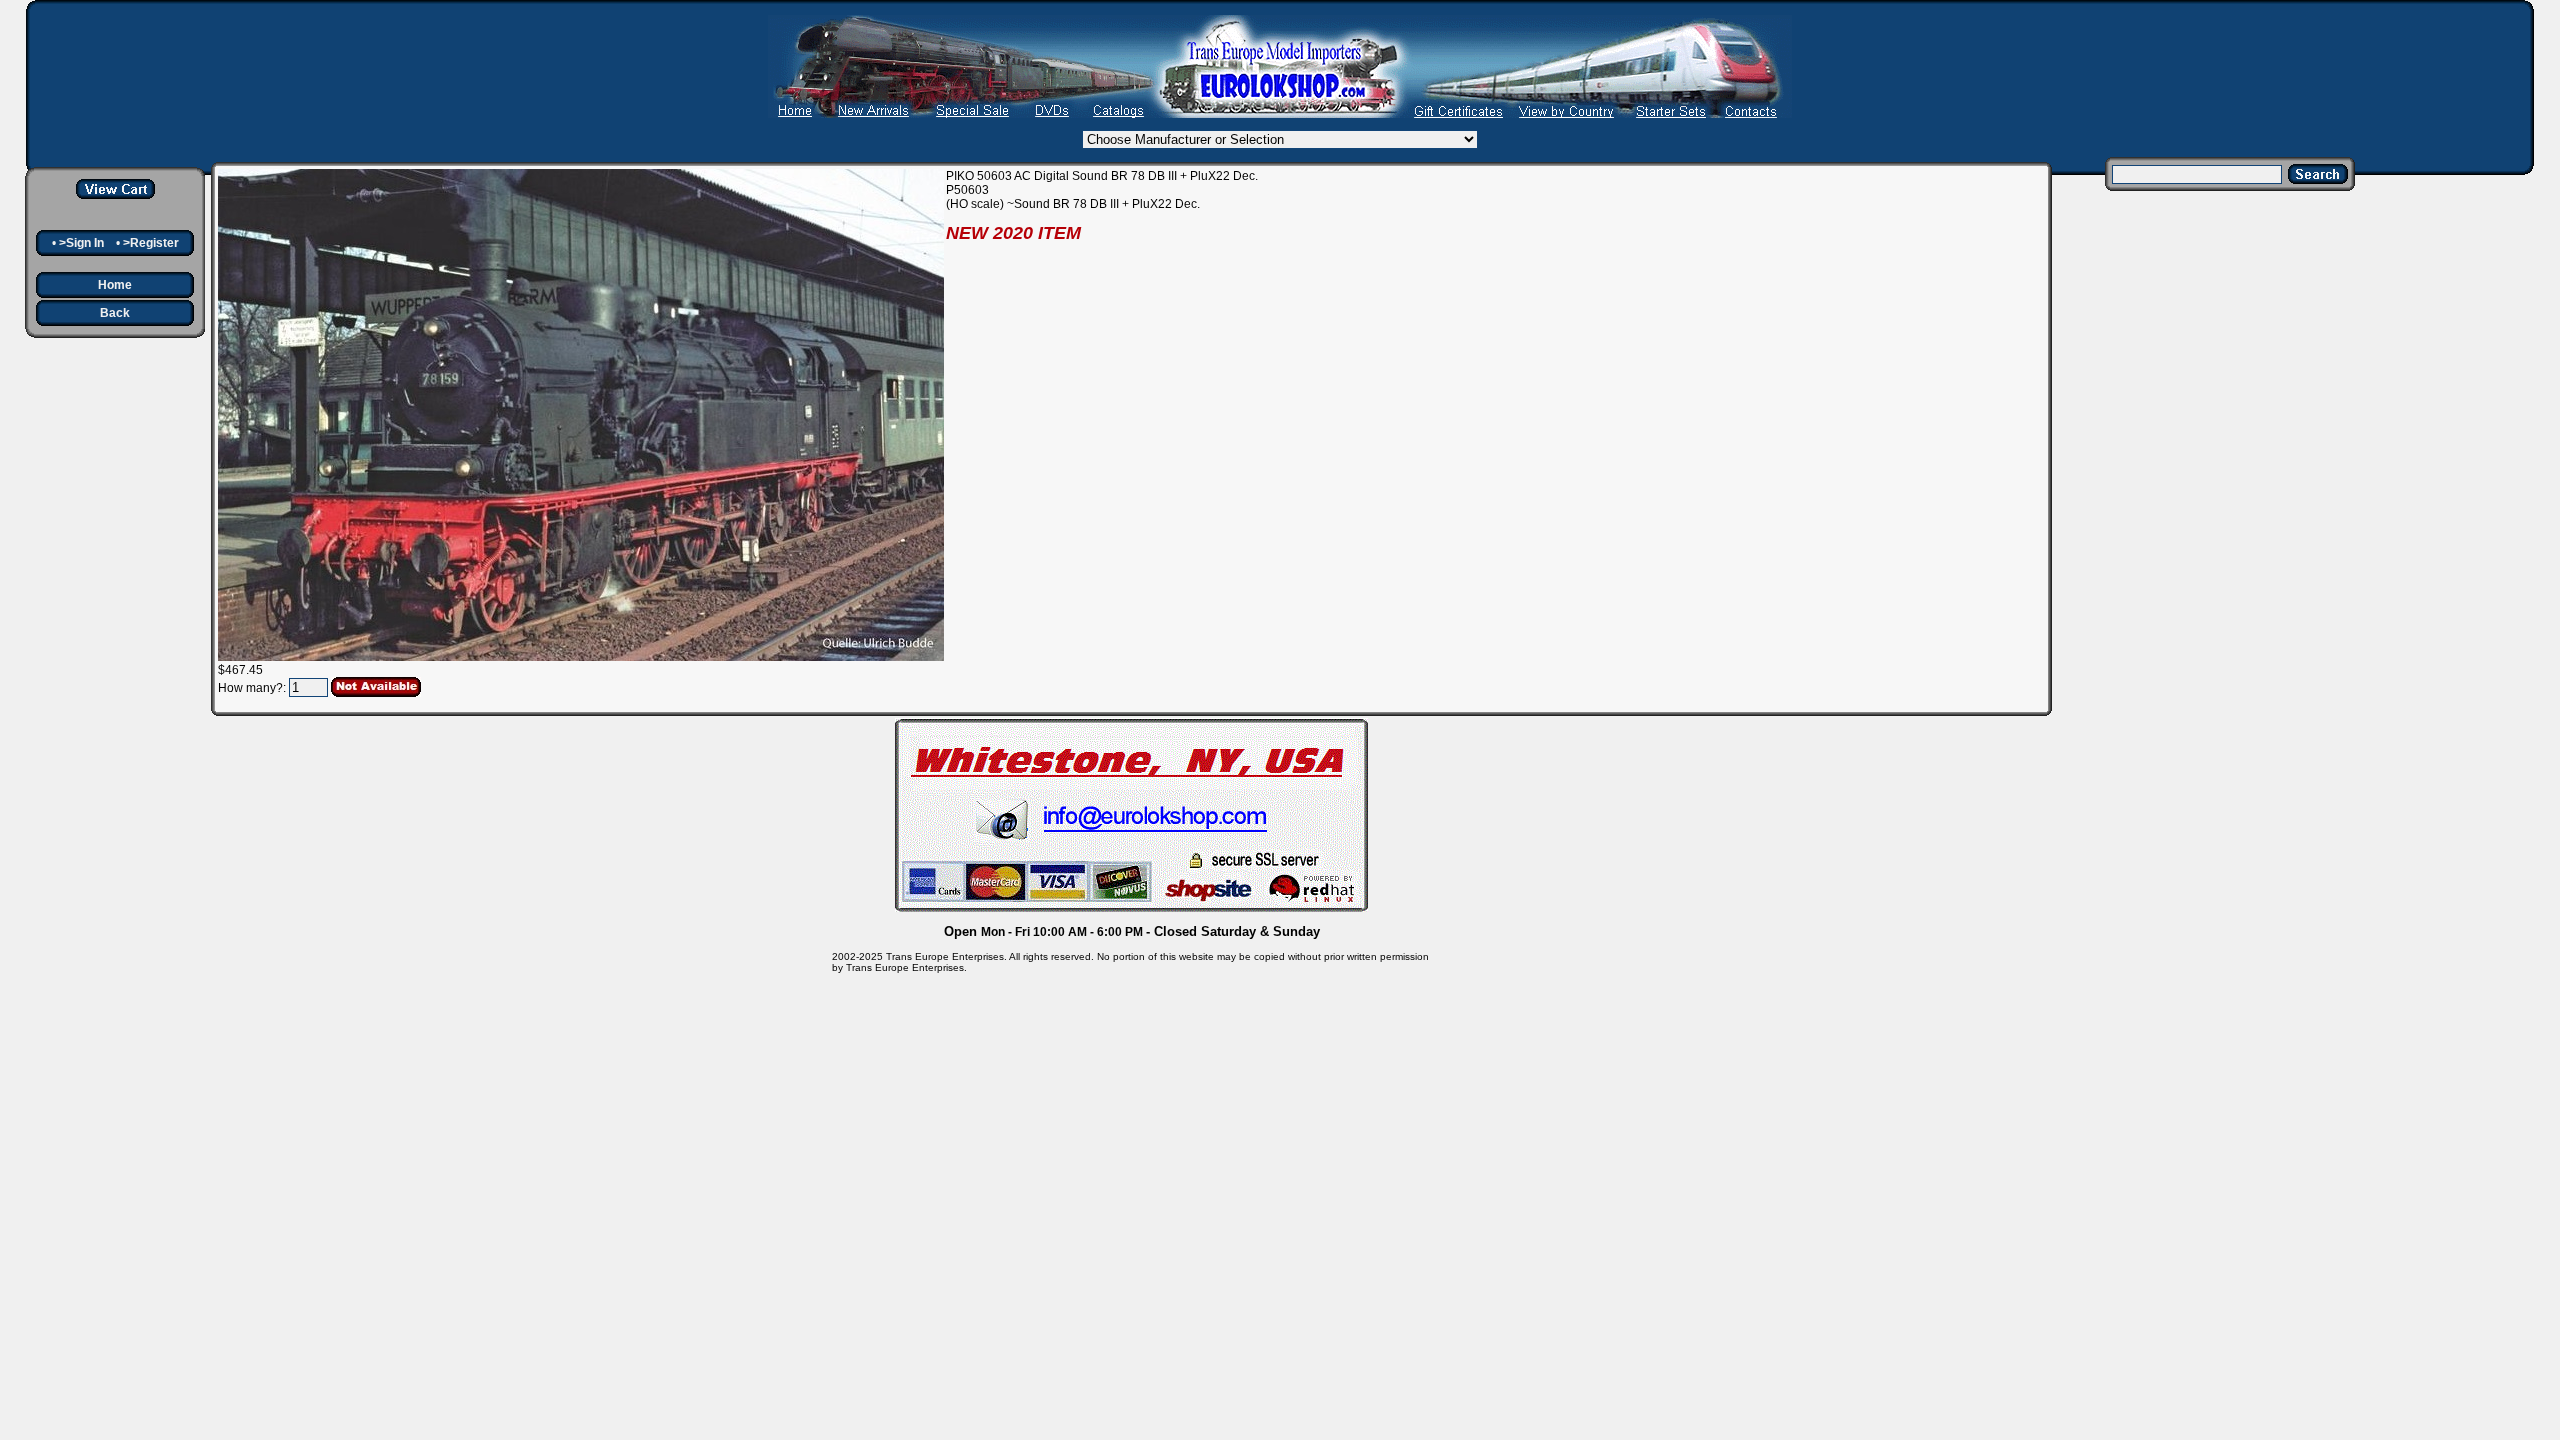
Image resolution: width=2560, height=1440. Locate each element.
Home (115, 285)
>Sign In (81, 243)
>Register (151, 243)
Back (115, 313)
